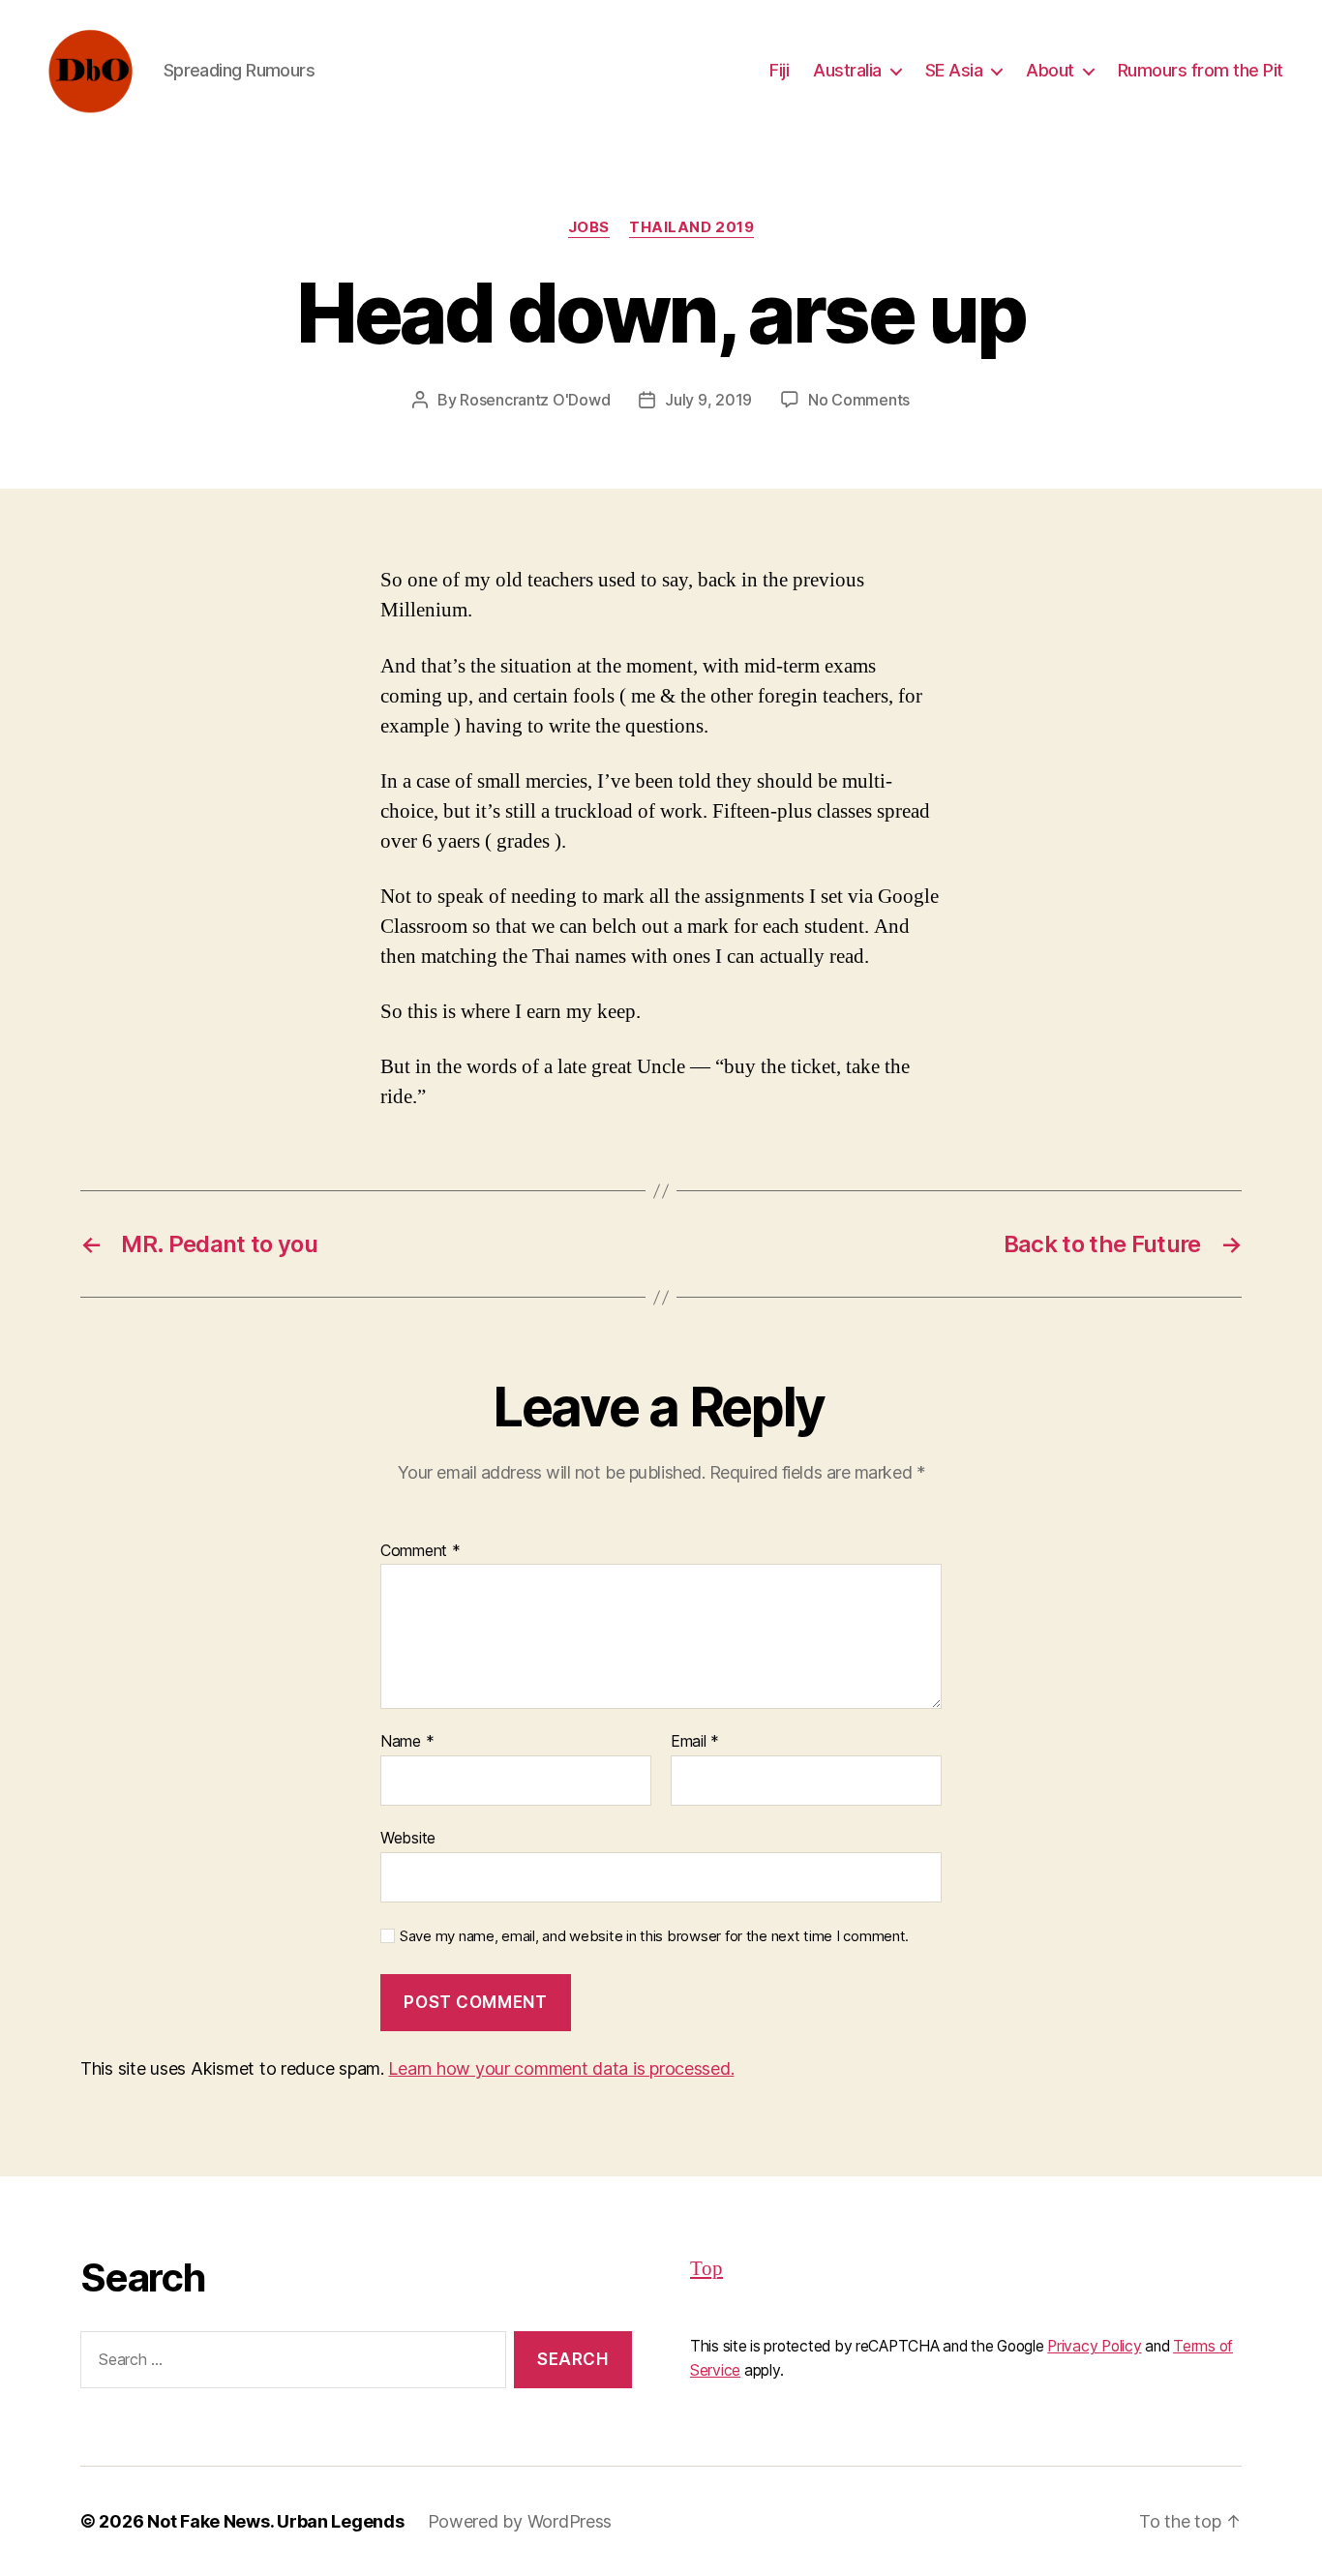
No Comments (859, 400)
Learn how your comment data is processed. (561, 2068)
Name (407, 1742)
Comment (421, 1551)
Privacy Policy (1094, 2346)
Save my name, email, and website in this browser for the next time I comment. (654, 1936)
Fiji (779, 70)
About (1050, 70)
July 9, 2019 (708, 400)
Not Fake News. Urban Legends (275, 2521)
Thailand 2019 (691, 227)
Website (408, 1837)
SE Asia (954, 70)
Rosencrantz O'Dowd (535, 400)
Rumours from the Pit (1201, 70)
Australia (847, 70)
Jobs (589, 227)
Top (706, 2269)
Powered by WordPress (520, 2521)
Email (695, 1742)
